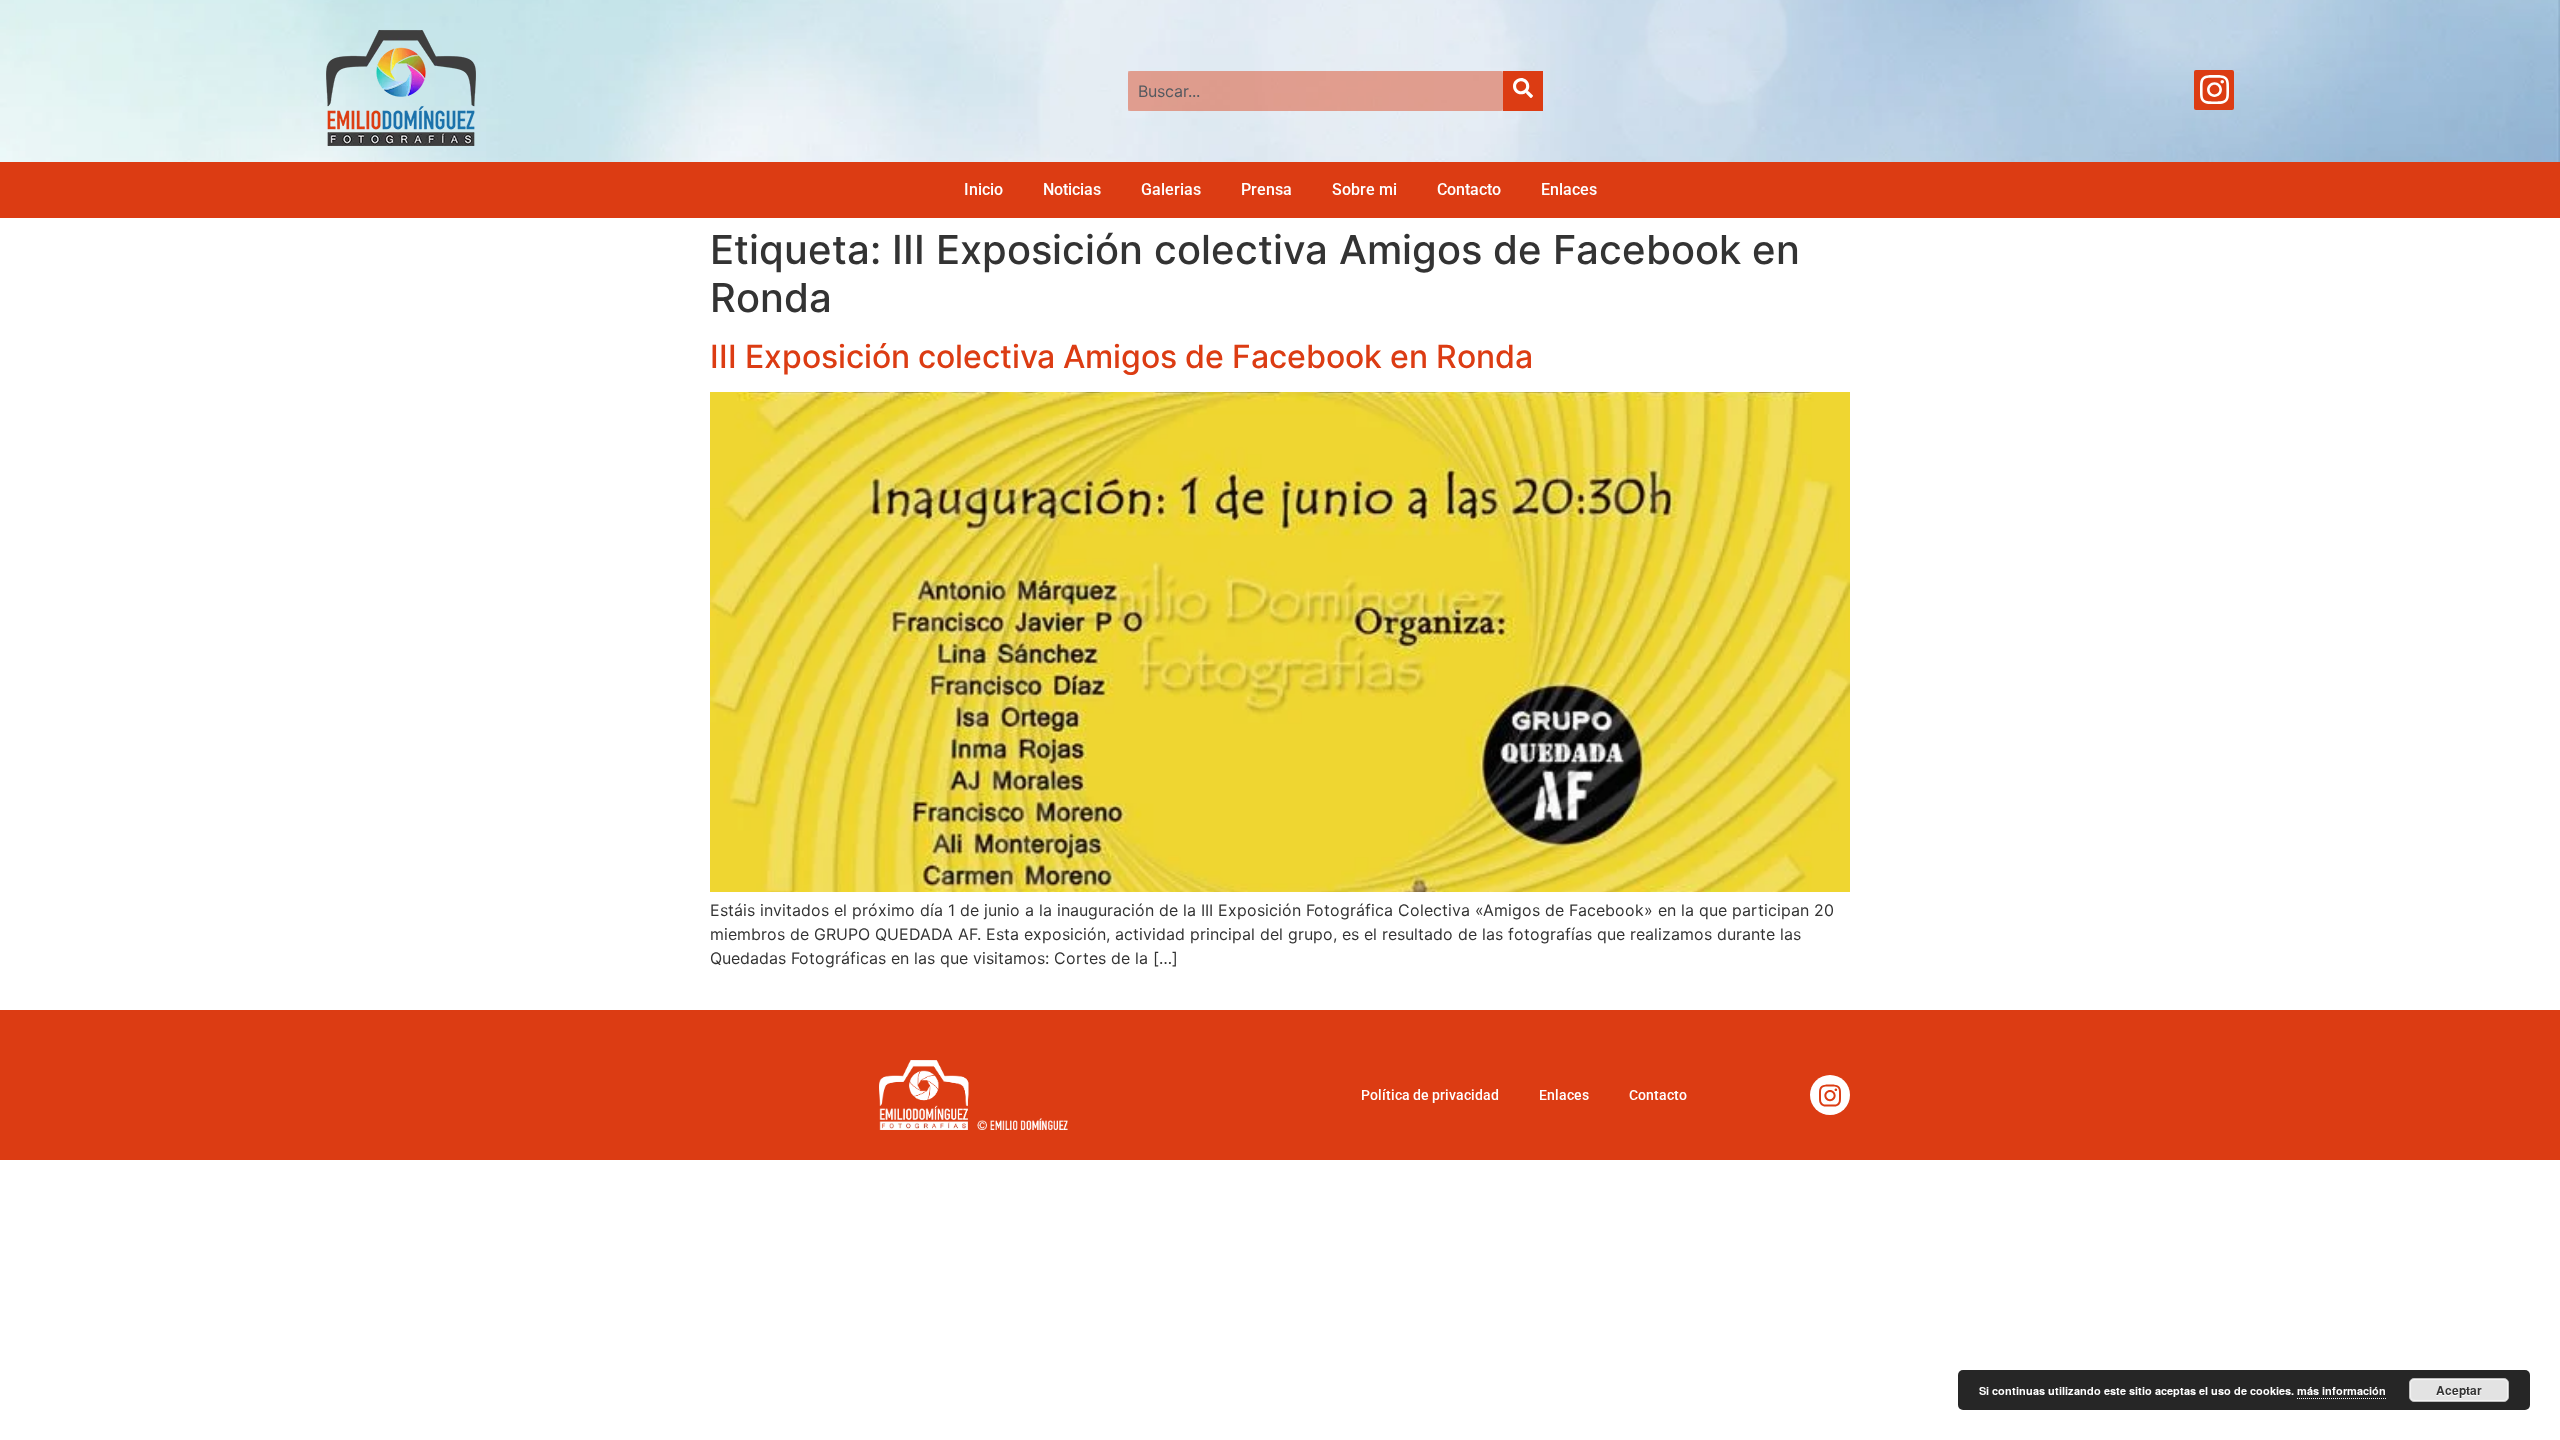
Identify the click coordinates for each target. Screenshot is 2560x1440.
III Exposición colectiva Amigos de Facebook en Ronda (1121, 356)
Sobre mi (1364, 189)
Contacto (1469, 189)
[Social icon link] (2214, 90)
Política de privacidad (1430, 1095)
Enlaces (1569, 189)
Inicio (983, 189)
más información (2341, 1390)
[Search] (1523, 91)
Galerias (1171, 189)
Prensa (1266, 189)
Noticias (1072, 189)
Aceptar (2459, 1390)
